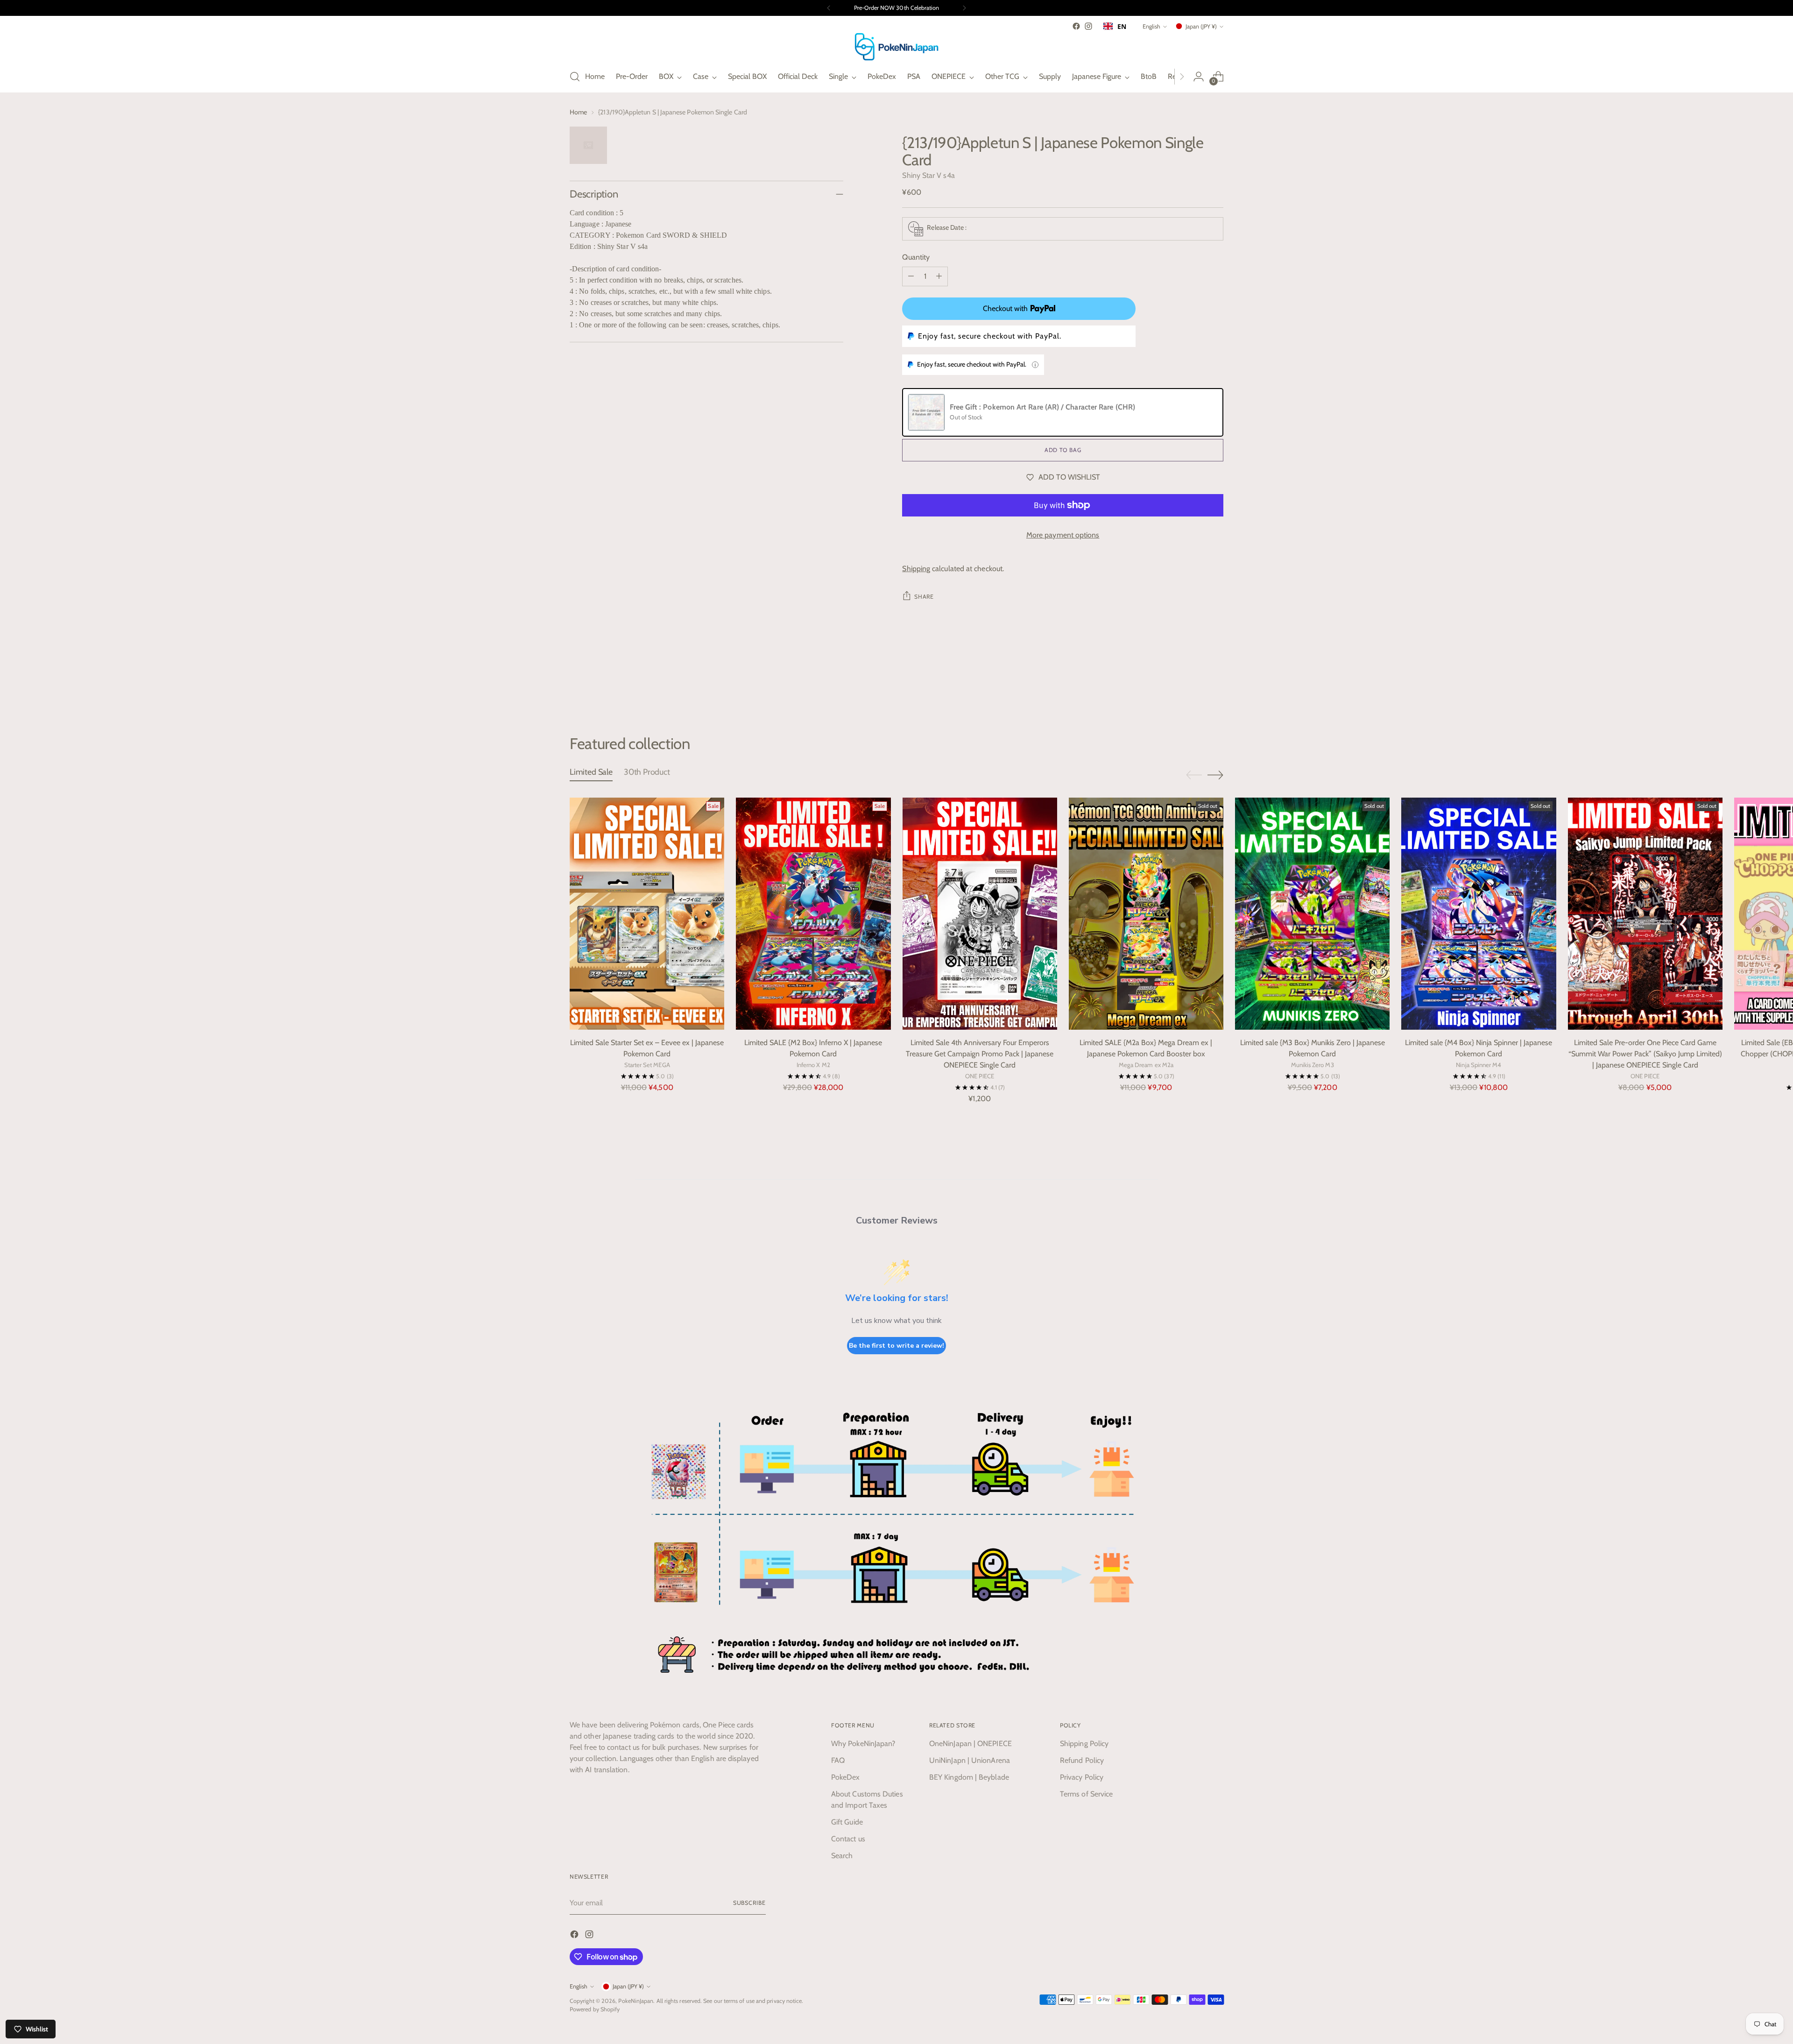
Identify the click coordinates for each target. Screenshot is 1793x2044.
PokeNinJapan (636, 2001)
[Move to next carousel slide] (1215, 684)
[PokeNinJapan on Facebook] (1076, 26)
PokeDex (846, 1777)
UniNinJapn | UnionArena (970, 1760)
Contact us (848, 1839)
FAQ (838, 1760)
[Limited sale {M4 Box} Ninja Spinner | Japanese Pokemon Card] (1479, 914)
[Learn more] (1035, 365)
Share (924, 597)
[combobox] (1115, 26)
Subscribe (749, 1903)
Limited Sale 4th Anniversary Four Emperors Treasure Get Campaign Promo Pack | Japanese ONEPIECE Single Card (980, 1054)
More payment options (1063, 535)
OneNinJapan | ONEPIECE (971, 1743)
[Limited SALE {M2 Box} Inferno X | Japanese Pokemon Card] (813, 914)
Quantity (916, 257)
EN (1122, 26)
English (1151, 26)
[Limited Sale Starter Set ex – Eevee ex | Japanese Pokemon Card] (647, 914)
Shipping (916, 569)
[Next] (964, 8)
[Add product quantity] (939, 276)
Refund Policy (1082, 1760)
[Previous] (829, 8)
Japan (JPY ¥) (1201, 26)
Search (842, 1856)
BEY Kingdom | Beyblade (969, 1777)
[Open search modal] (575, 77)
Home (578, 112)
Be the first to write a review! (896, 1346)
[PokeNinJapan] (896, 47)
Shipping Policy (1084, 1743)
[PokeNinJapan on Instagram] (1088, 26)
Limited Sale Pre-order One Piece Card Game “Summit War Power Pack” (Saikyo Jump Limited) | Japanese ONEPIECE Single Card (1645, 1054)
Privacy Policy (1082, 1777)
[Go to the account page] (1199, 77)
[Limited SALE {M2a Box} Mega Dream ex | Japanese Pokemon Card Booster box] (1146, 914)
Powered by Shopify (595, 2009)
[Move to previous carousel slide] (1194, 685)
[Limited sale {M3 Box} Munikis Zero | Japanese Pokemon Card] (1312, 914)
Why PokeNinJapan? (863, 1743)
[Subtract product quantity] (911, 276)
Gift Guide (847, 1822)
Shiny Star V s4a (928, 175)
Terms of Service (1086, 1794)
